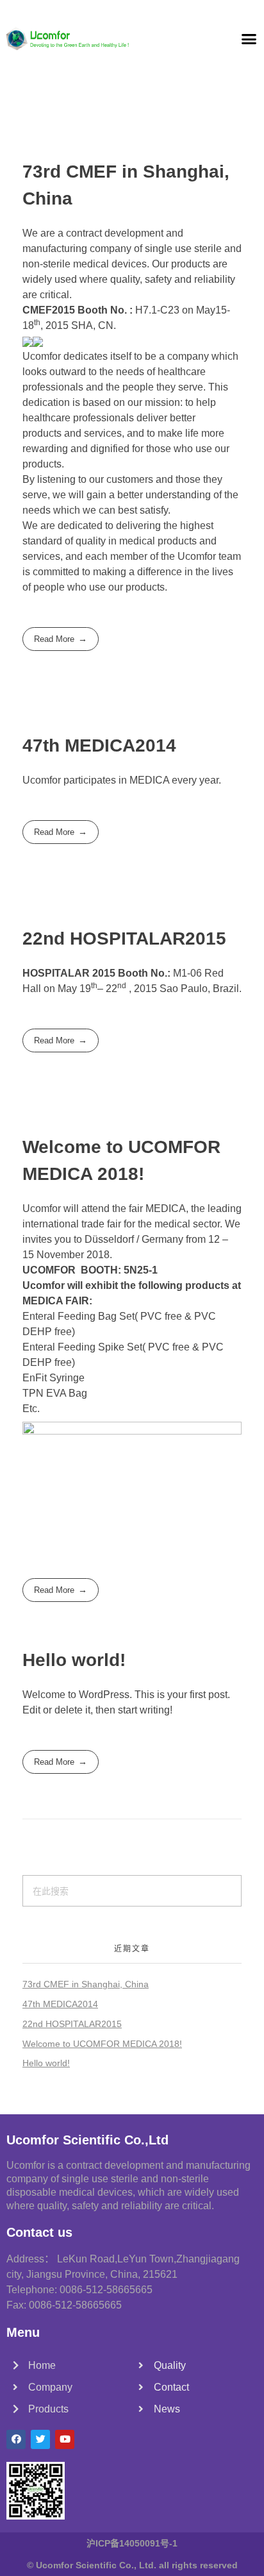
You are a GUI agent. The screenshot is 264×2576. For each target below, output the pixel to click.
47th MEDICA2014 (99, 745)
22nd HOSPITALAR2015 (124, 939)
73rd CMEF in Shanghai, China (86, 1984)
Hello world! (74, 1660)
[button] (249, 38)
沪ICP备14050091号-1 (132, 2543)
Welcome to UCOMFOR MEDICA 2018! (102, 2044)
